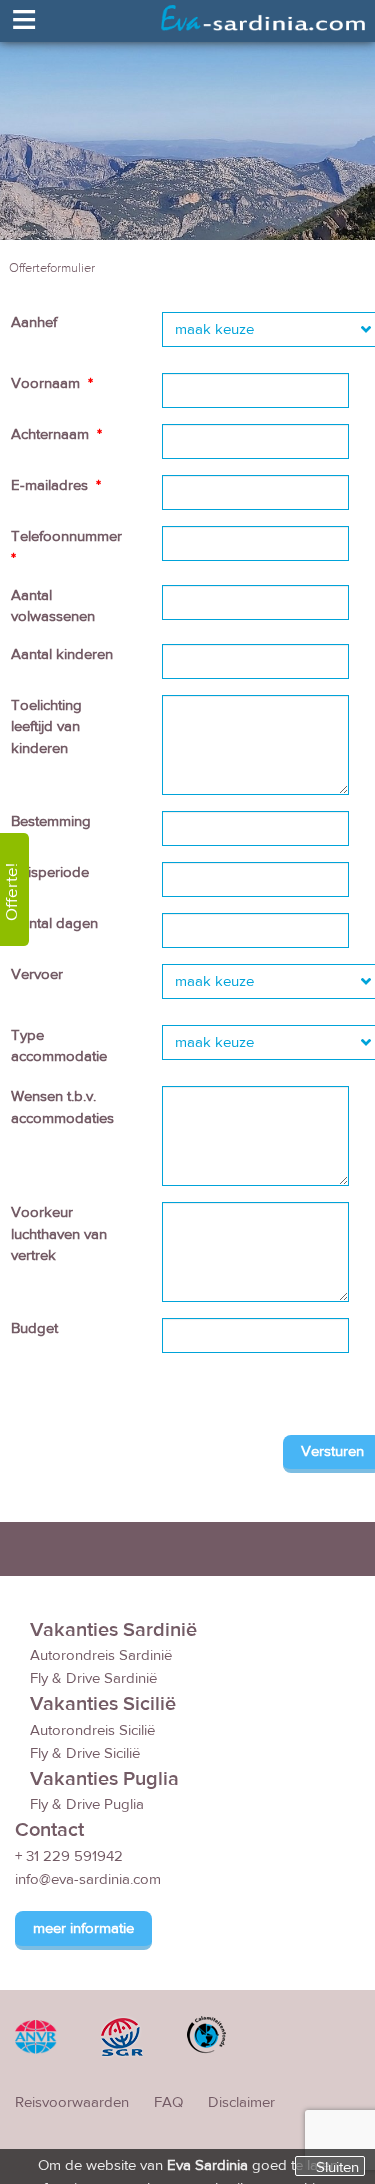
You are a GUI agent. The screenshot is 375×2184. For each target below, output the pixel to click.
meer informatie (83, 1928)
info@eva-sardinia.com (88, 1879)
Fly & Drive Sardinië (93, 1678)
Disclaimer (241, 2102)
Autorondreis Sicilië (92, 1730)
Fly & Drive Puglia (87, 1804)
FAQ (168, 2102)
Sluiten (337, 2167)
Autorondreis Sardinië (101, 1655)
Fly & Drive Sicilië (85, 1753)
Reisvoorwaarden (72, 2102)
